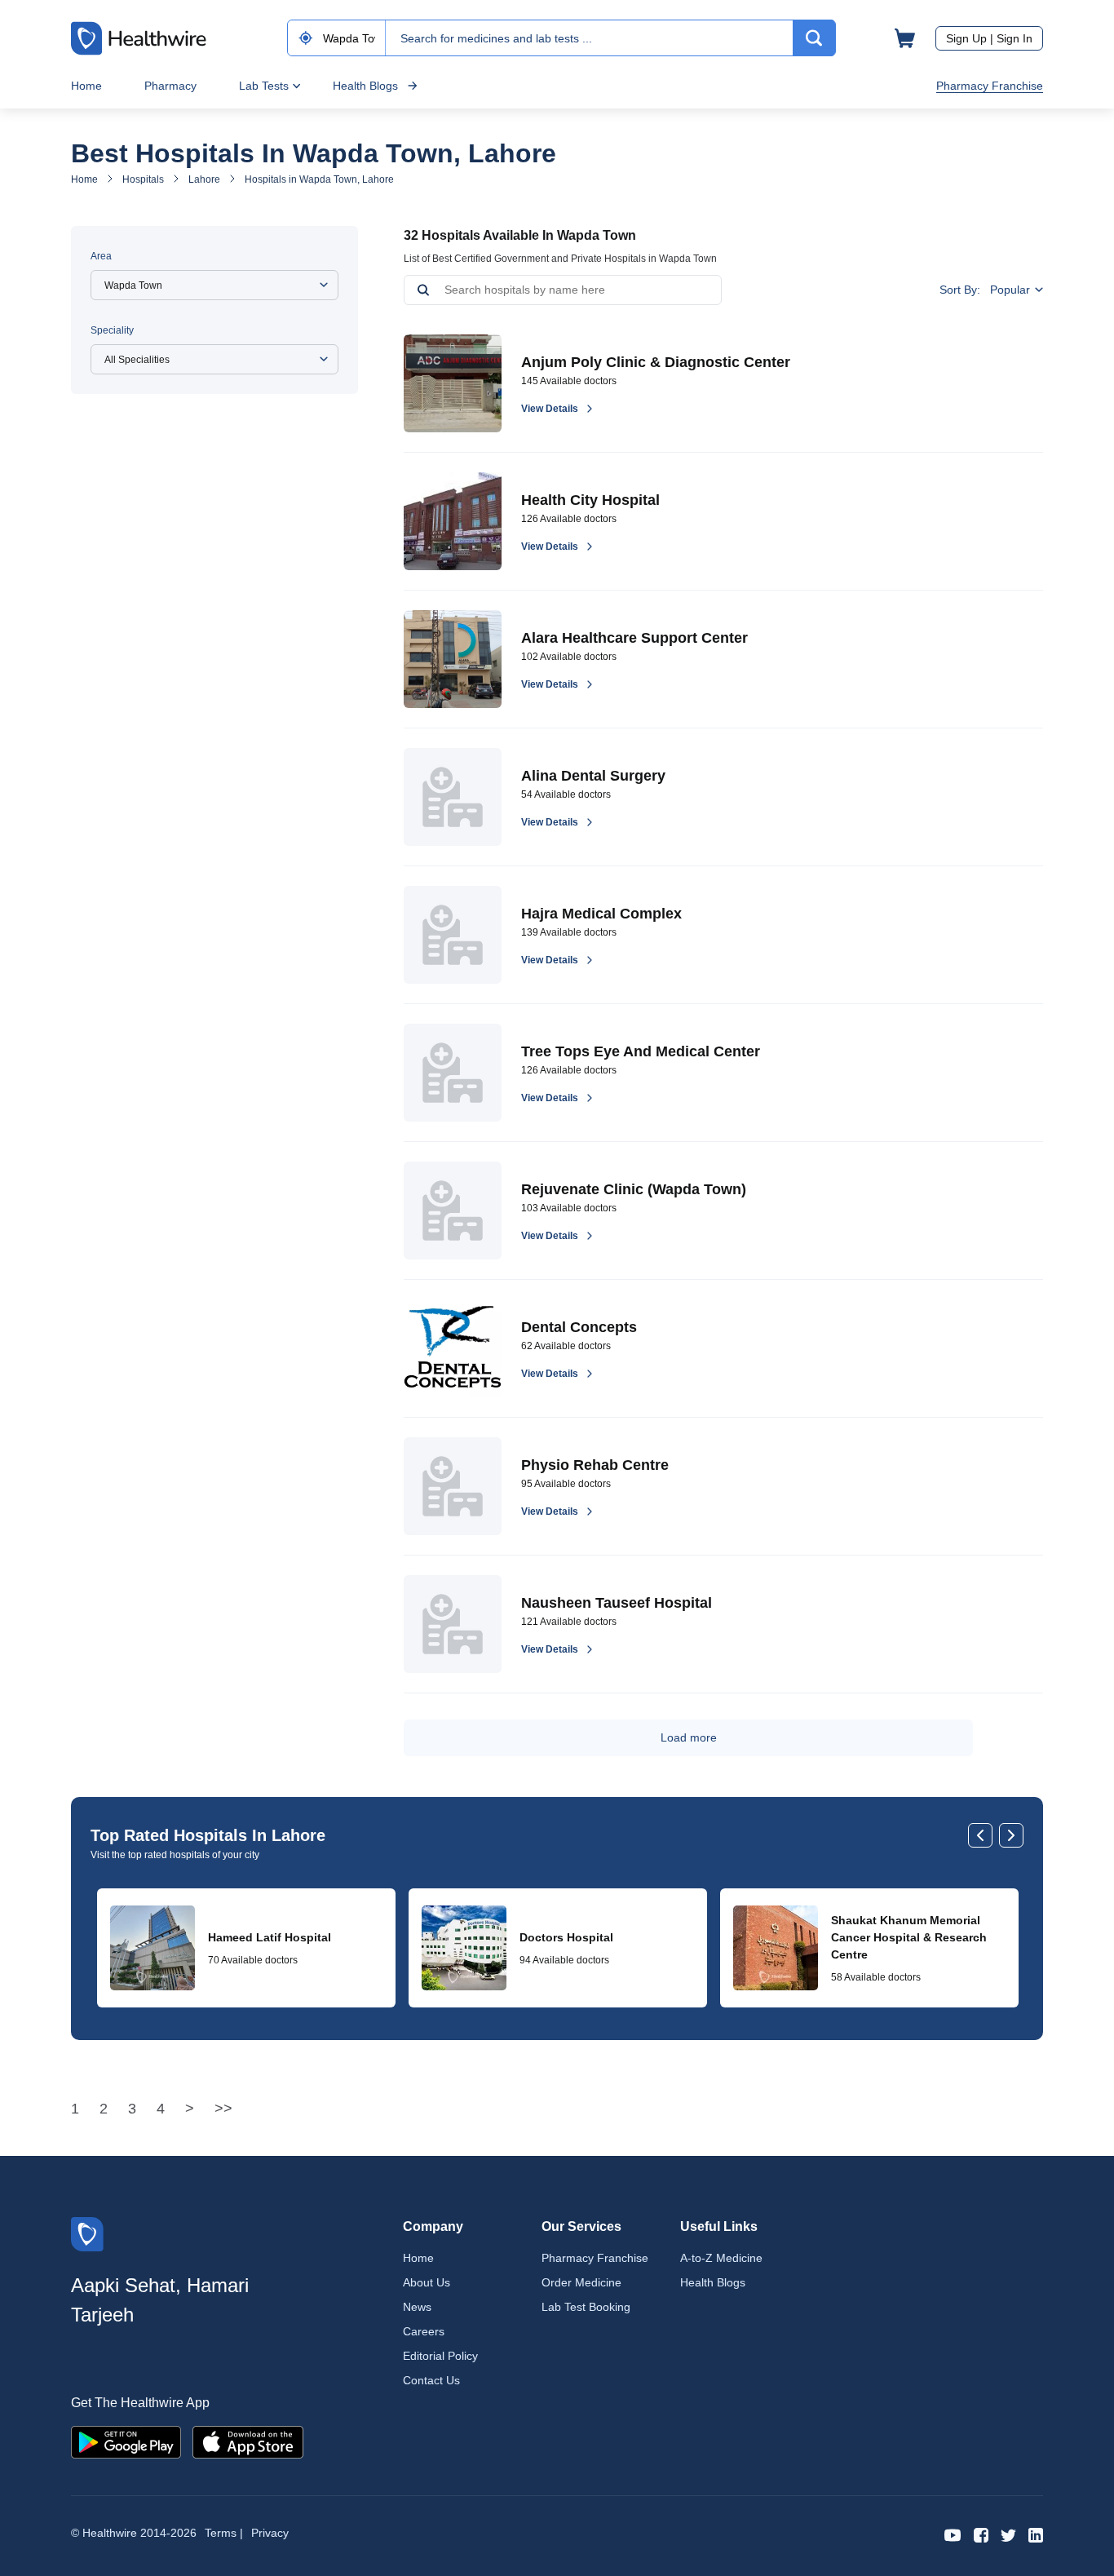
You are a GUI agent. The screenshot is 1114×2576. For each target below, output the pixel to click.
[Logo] (87, 2233)
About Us (427, 2282)
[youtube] (953, 2534)
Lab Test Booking (586, 2307)
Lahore (204, 179)
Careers (424, 2331)
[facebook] (981, 2534)
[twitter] (1008, 2534)
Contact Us (431, 2380)
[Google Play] (126, 2441)
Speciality (112, 330)
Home (86, 86)
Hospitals (143, 179)
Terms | (224, 2533)
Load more (689, 1737)
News (417, 2307)
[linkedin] (1036, 2534)
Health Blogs (365, 86)
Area (101, 256)
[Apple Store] (248, 2441)
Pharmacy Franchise (990, 86)
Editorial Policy (440, 2356)
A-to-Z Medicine (721, 2258)
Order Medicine (581, 2282)
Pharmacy (170, 86)
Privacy (270, 2533)
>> (223, 2109)
